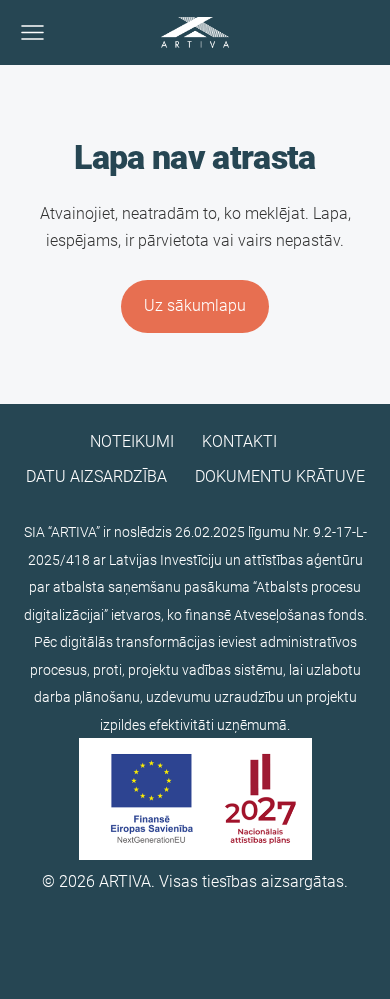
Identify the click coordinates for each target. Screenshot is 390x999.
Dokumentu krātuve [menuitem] (280, 476)
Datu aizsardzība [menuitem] (96, 476)
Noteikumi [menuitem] (132, 441)
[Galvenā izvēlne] (32, 32)
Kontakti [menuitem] (239, 441)
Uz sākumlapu (195, 305)
